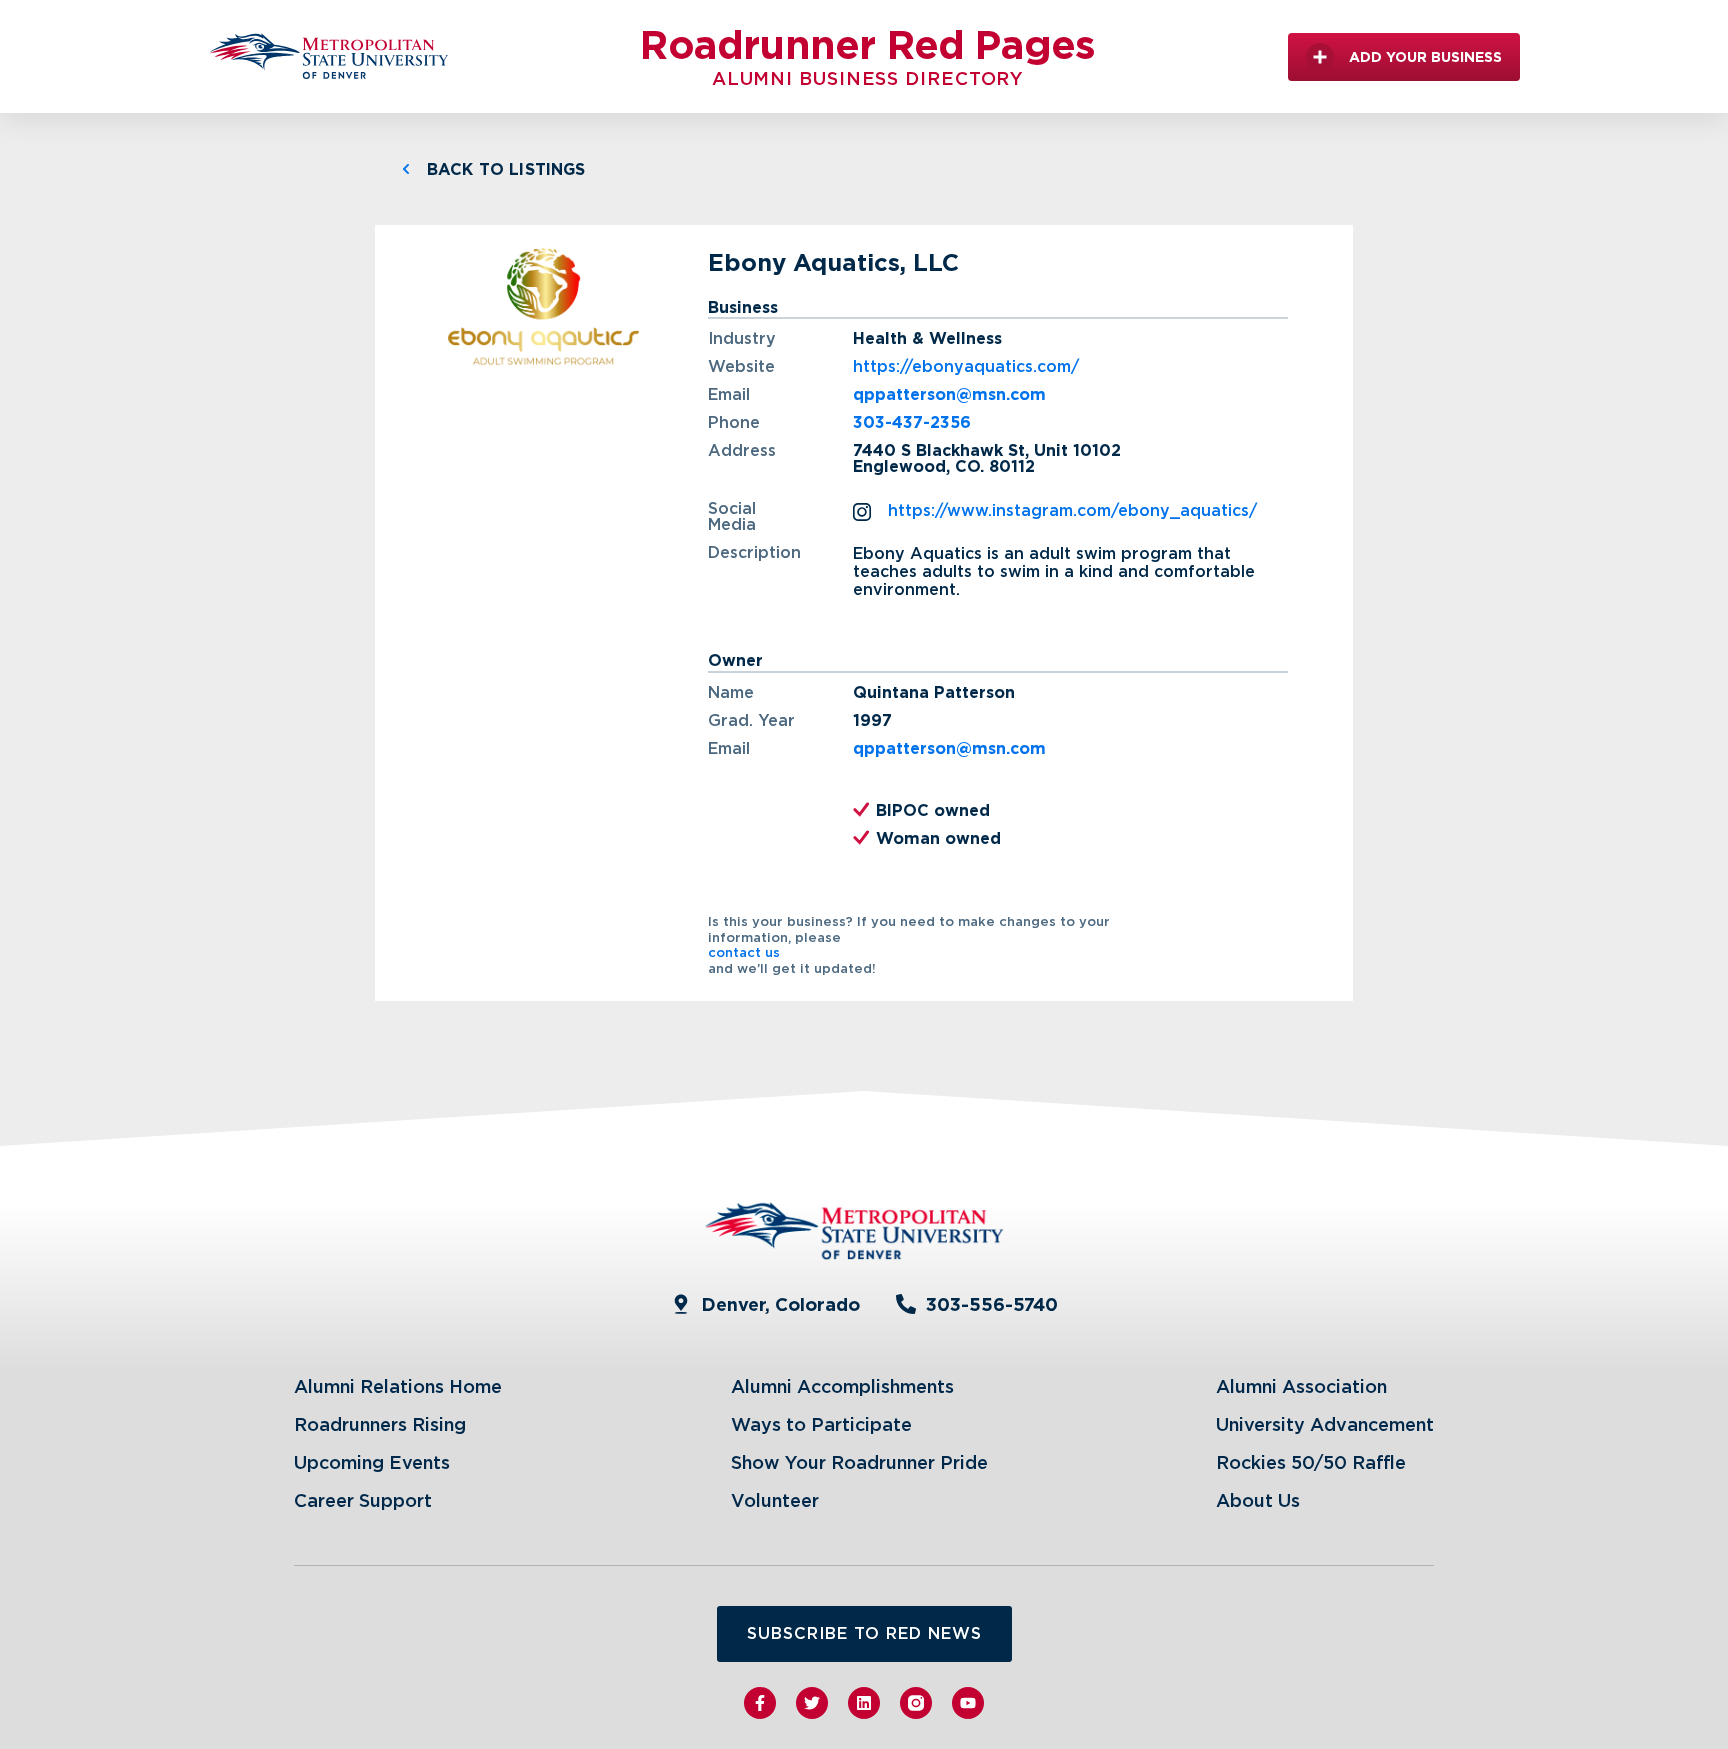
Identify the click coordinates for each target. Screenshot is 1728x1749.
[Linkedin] (864, 1703)
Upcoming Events (372, 1462)
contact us (744, 952)
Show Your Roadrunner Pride (859, 1462)
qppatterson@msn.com (949, 395)
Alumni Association (1301, 1386)
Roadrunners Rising (380, 1424)
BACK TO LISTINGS (506, 169)
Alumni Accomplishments (842, 1386)
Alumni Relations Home (398, 1386)
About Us (1258, 1500)
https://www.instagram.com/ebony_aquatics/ (1072, 510)
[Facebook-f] (760, 1703)
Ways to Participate (821, 1424)
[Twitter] (812, 1703)
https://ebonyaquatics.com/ (966, 367)
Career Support (363, 1500)
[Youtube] (968, 1703)
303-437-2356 (912, 423)
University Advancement (1325, 1424)
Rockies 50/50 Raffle (1311, 1462)
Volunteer (775, 1500)
